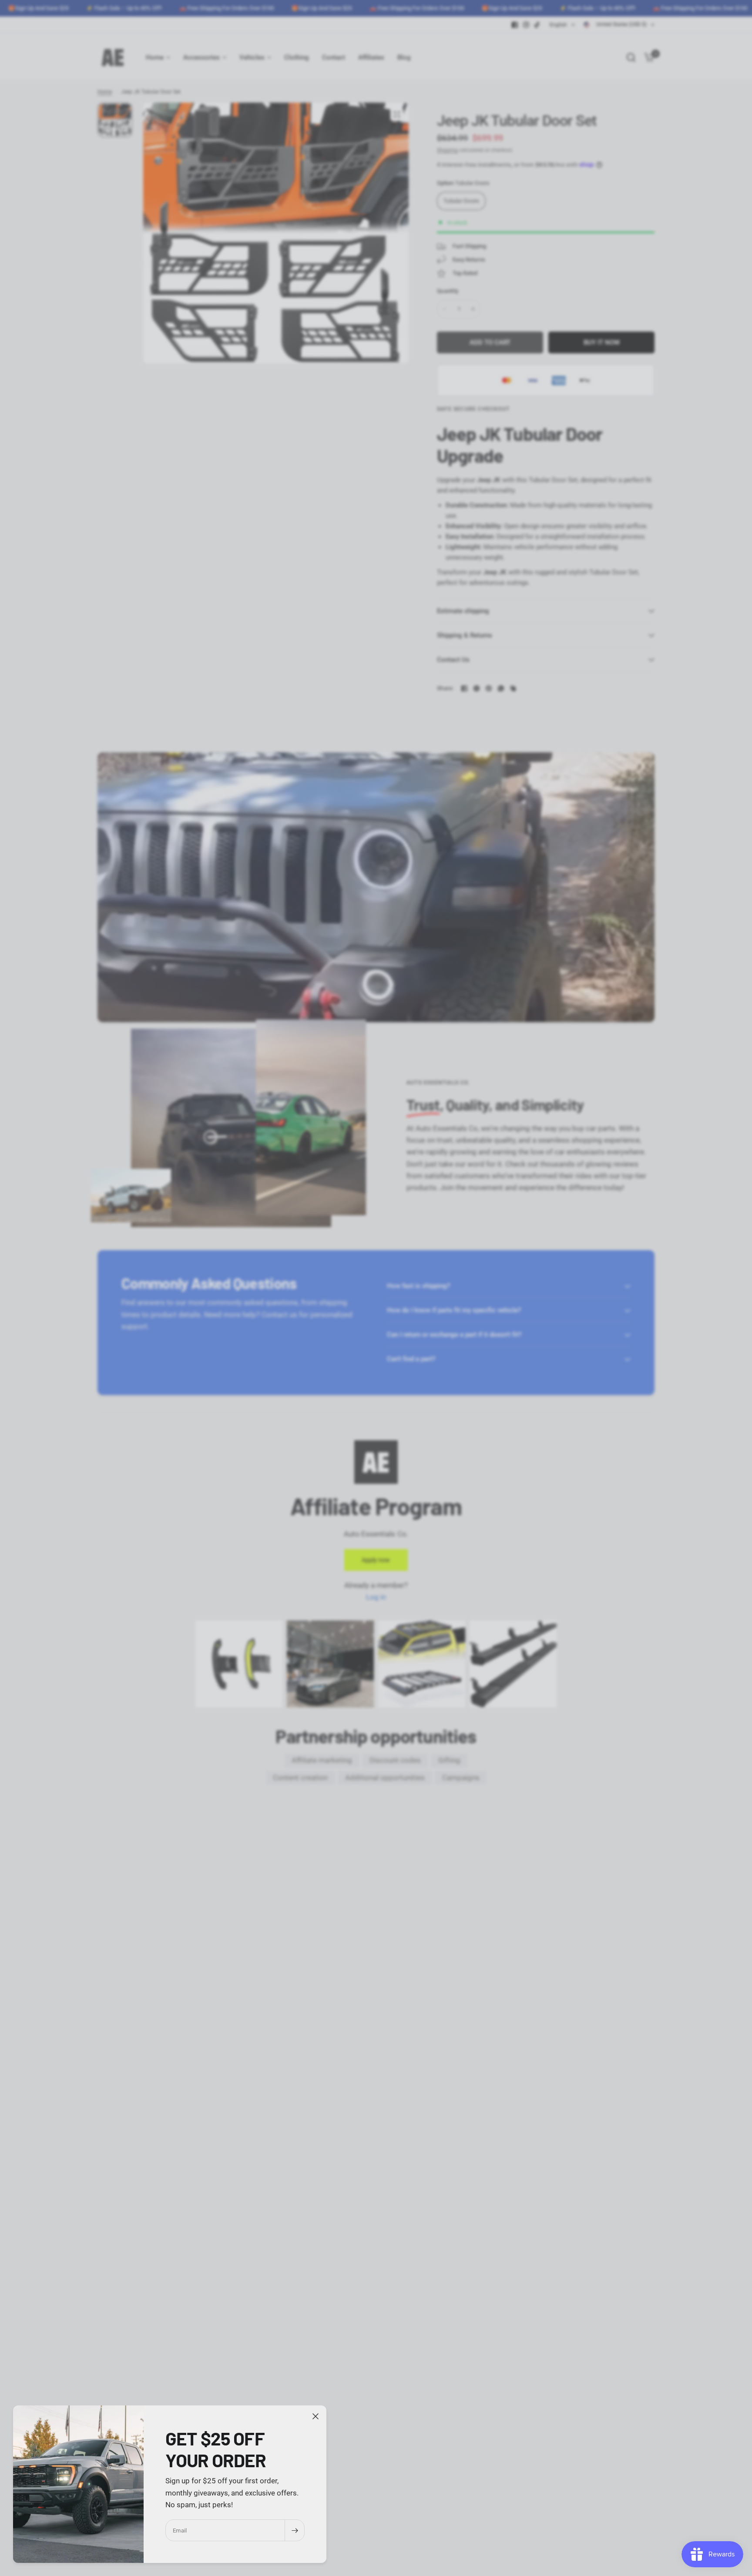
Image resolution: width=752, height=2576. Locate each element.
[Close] (316, 2416)
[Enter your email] (295, 2530)
